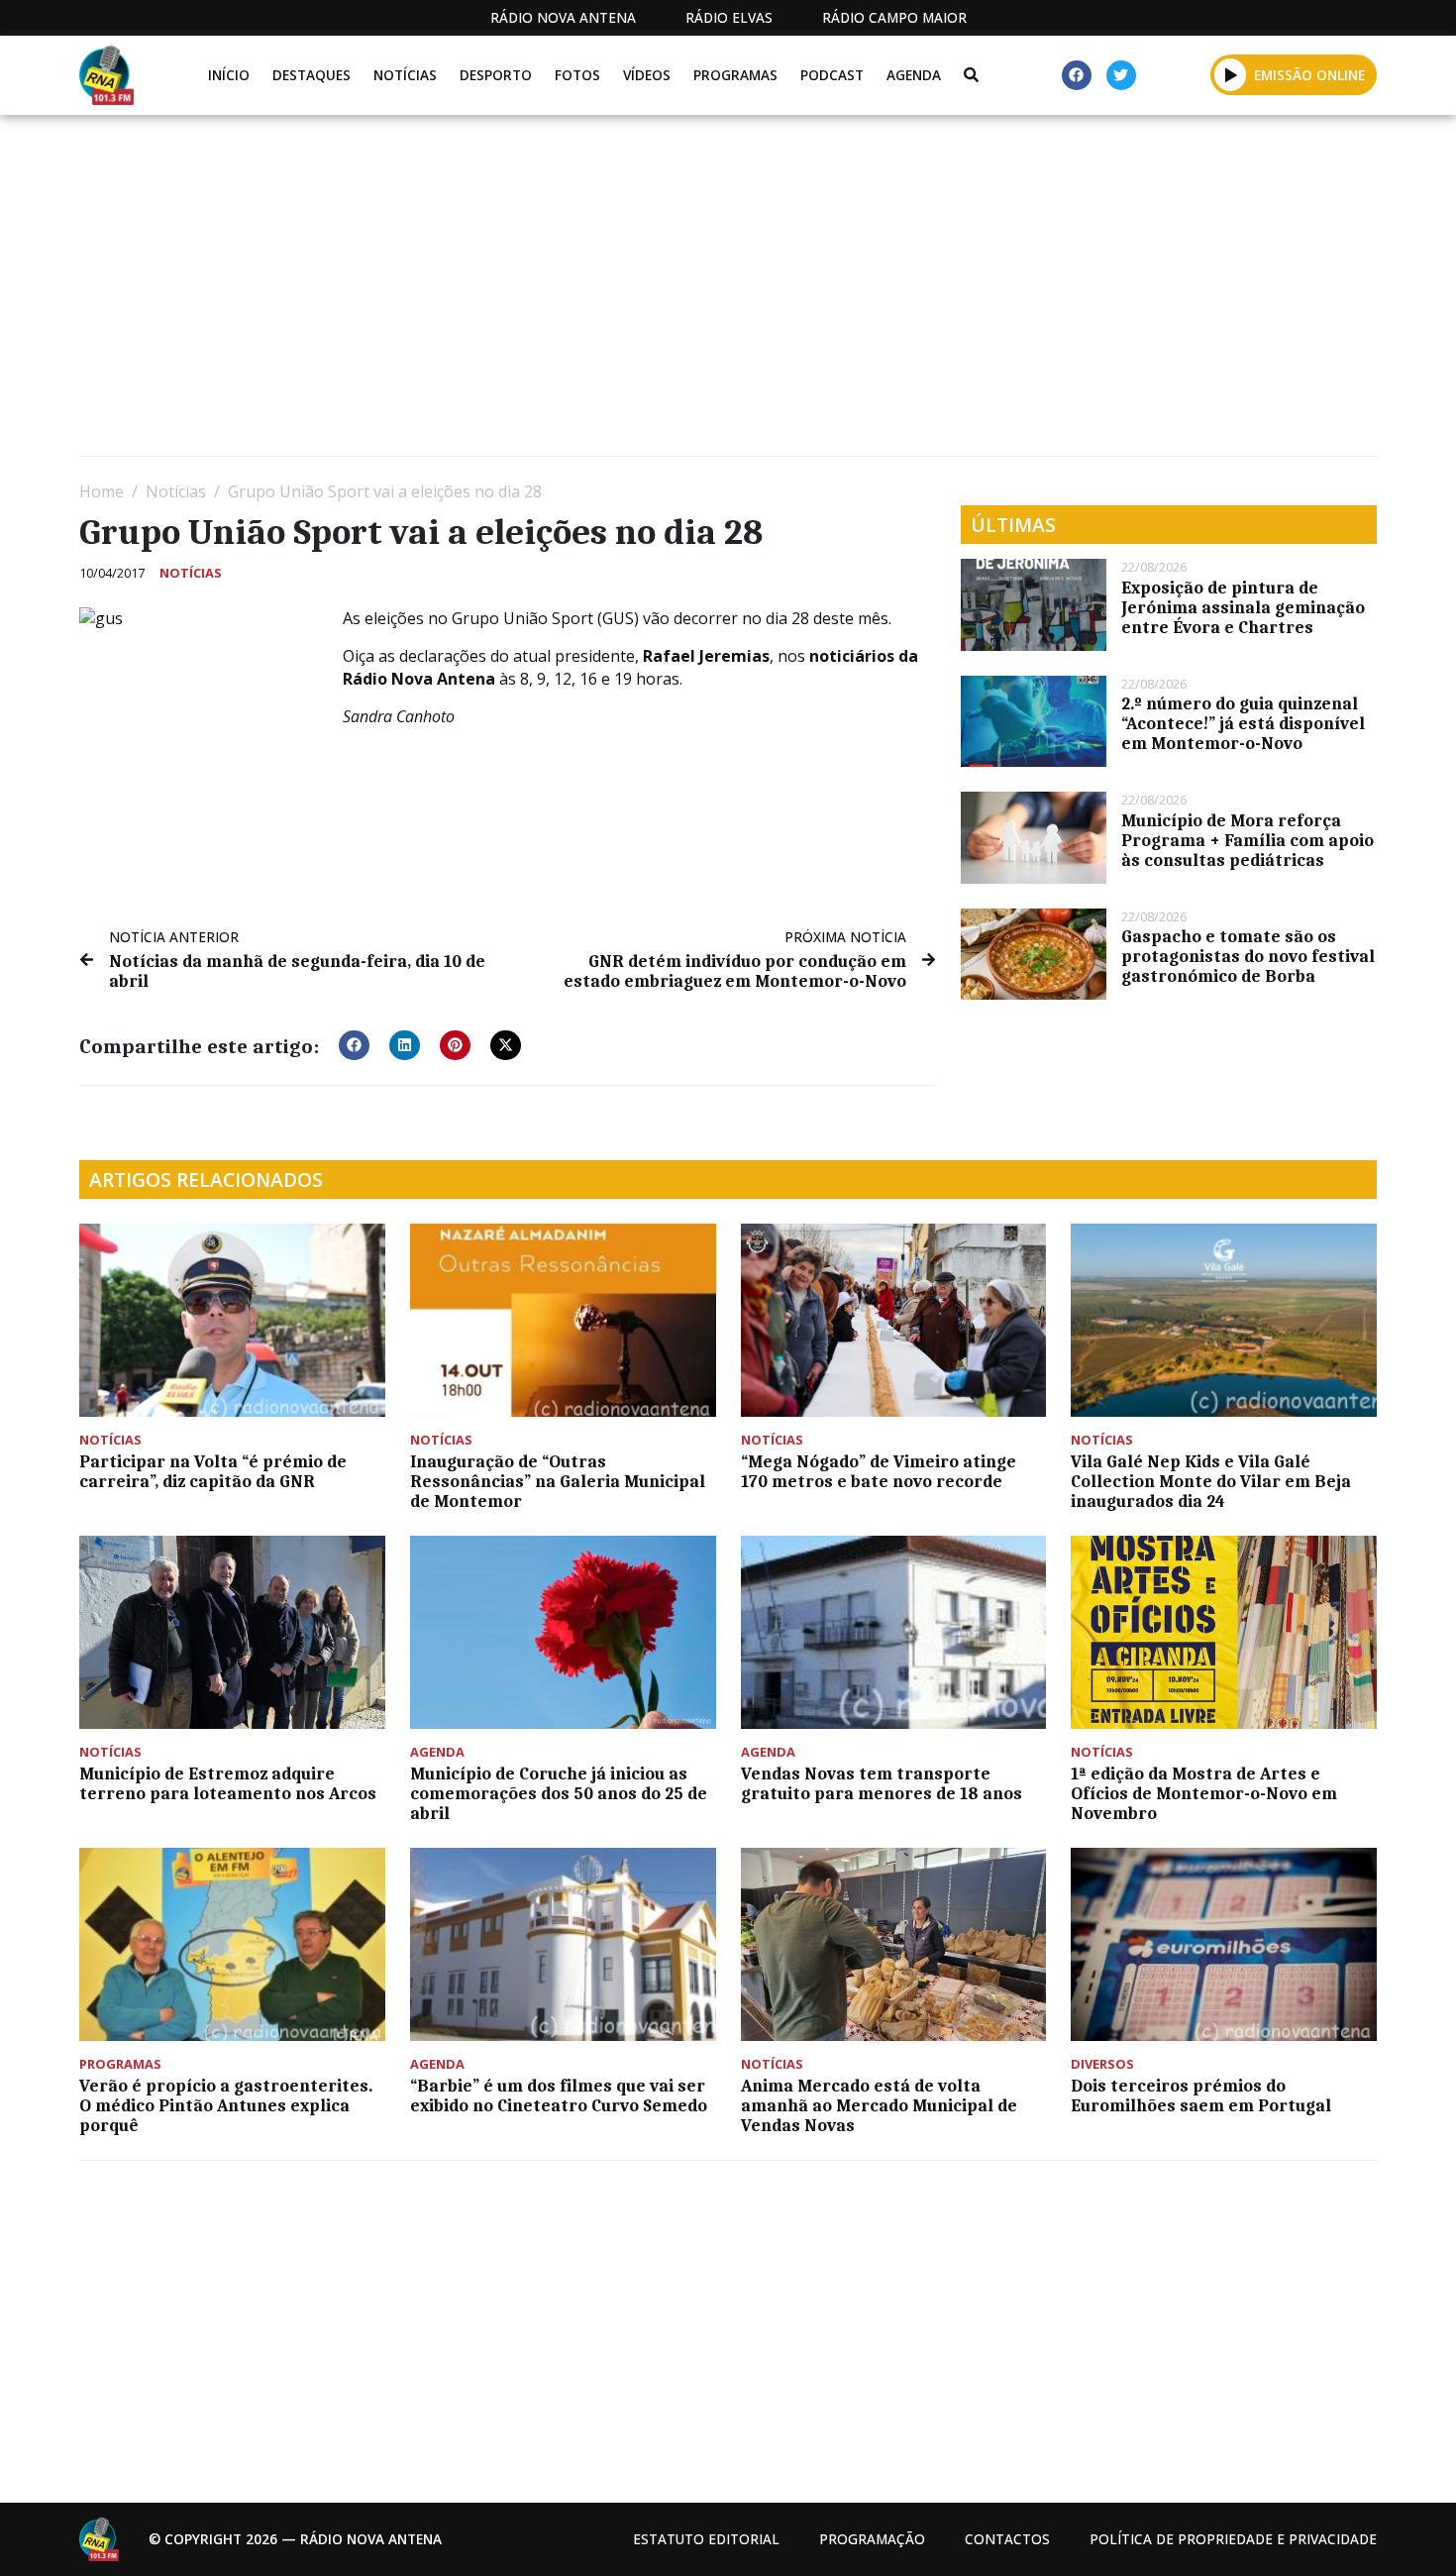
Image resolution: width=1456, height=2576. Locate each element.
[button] (1231, 74)
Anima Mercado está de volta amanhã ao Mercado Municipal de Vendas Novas (879, 2105)
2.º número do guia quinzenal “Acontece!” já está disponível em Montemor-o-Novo (1243, 723)
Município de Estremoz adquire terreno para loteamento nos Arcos (228, 1783)
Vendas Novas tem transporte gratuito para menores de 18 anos (882, 1783)
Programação (872, 2539)
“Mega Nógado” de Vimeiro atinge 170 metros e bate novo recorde (879, 1471)
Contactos (1007, 2539)
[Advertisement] (674, 293)
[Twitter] (1121, 75)
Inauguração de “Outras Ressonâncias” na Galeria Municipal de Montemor (558, 1481)
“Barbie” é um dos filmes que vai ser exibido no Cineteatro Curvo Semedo (559, 2095)
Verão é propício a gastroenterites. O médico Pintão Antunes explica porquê (226, 2105)
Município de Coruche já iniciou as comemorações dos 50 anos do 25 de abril (559, 1793)
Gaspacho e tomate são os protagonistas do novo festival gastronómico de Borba (1248, 956)
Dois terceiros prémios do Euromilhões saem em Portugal (1201, 2095)
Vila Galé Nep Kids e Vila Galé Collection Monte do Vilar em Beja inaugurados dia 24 (1211, 1481)
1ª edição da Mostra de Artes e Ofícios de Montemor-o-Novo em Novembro (1204, 1793)
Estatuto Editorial (706, 2539)
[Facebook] (1077, 75)
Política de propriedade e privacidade (1233, 2539)
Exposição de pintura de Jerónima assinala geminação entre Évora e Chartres (1243, 607)
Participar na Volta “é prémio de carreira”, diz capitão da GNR (213, 1471)
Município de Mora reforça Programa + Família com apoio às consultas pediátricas (1248, 840)
